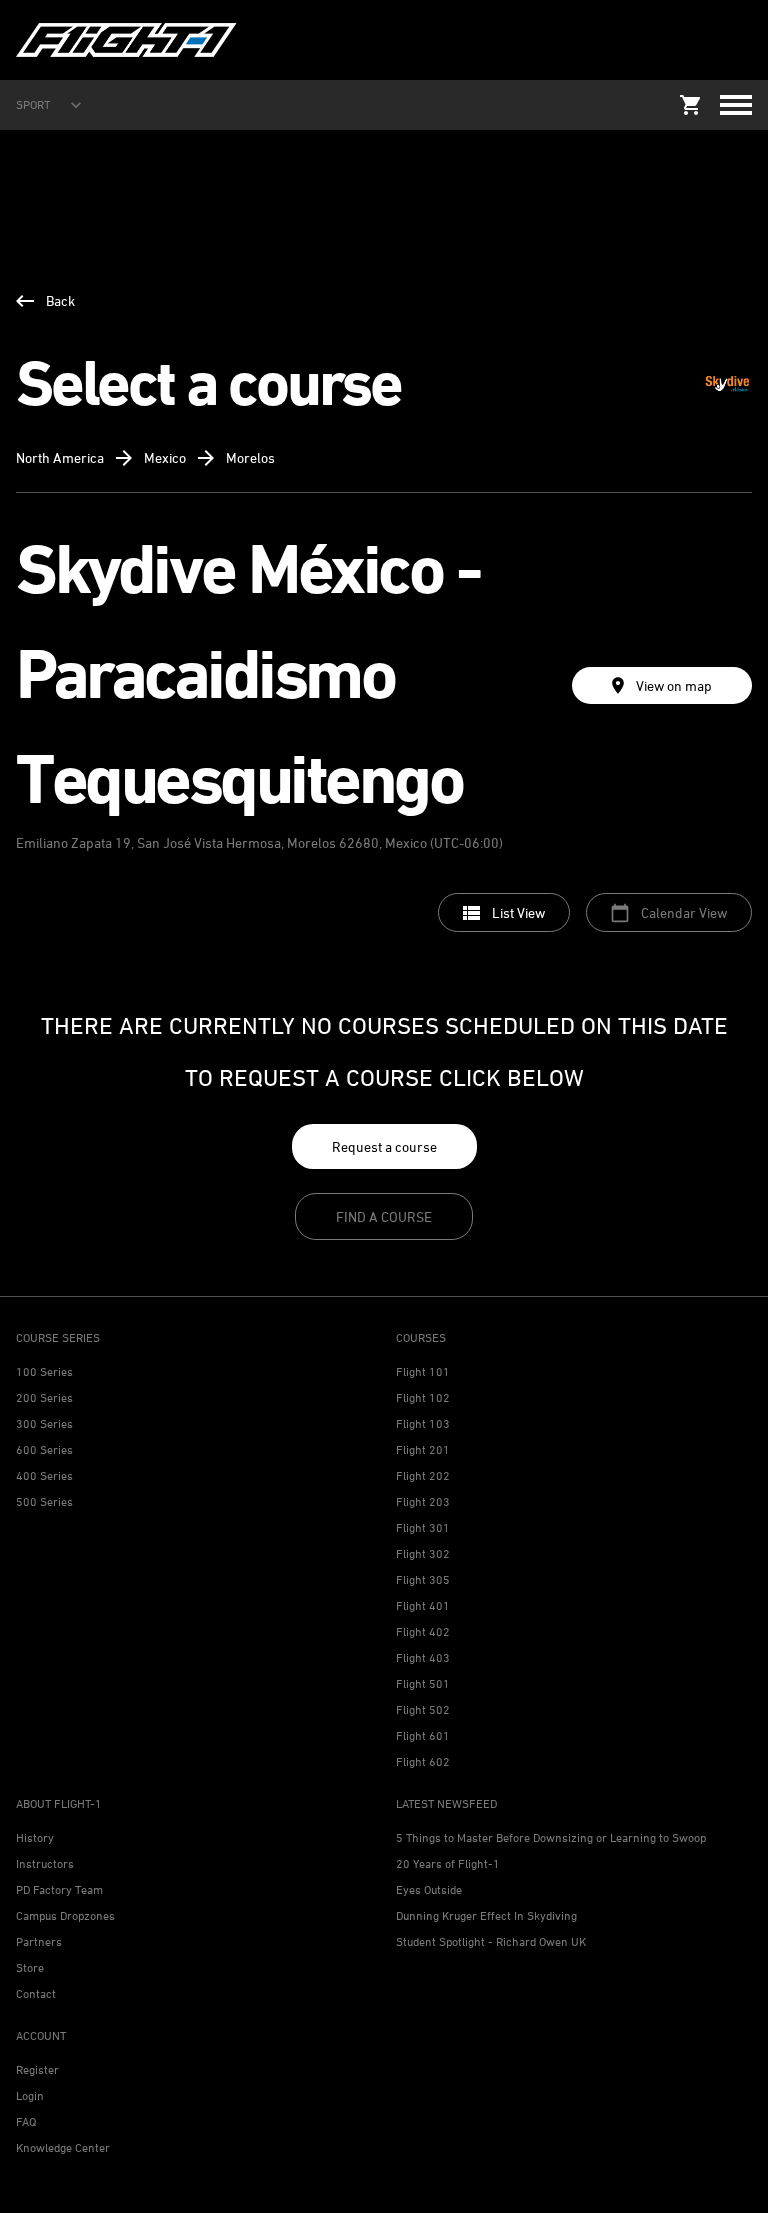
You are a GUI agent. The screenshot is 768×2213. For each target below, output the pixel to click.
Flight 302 (423, 1553)
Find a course (384, 1216)
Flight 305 (423, 1579)
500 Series (44, 1501)
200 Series (44, 1397)
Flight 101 (423, 1371)
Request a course (384, 1146)
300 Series (44, 1423)
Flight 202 (423, 1475)
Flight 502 (423, 1709)
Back (60, 300)
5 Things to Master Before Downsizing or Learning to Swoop (551, 1837)
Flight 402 (423, 1631)
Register (37, 2069)
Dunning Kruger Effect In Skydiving (486, 1915)
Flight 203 (423, 1501)
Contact (36, 1993)
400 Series (44, 1475)
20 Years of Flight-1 (448, 1863)
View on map (674, 685)
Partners (39, 1941)
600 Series (44, 1449)
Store (30, 1967)
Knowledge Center (63, 2147)
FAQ (26, 2121)
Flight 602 (423, 1761)
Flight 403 (423, 1657)
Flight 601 (423, 1735)
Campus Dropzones (65, 1915)
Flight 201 (423, 1449)
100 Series (44, 1371)
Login (30, 2095)
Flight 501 (423, 1683)
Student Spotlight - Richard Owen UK (491, 1941)
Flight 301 (423, 1527)
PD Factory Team (59, 1889)
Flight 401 (423, 1605)
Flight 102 (423, 1397)
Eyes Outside (429, 1889)
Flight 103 (423, 1423)
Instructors (45, 1863)
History (35, 1837)
